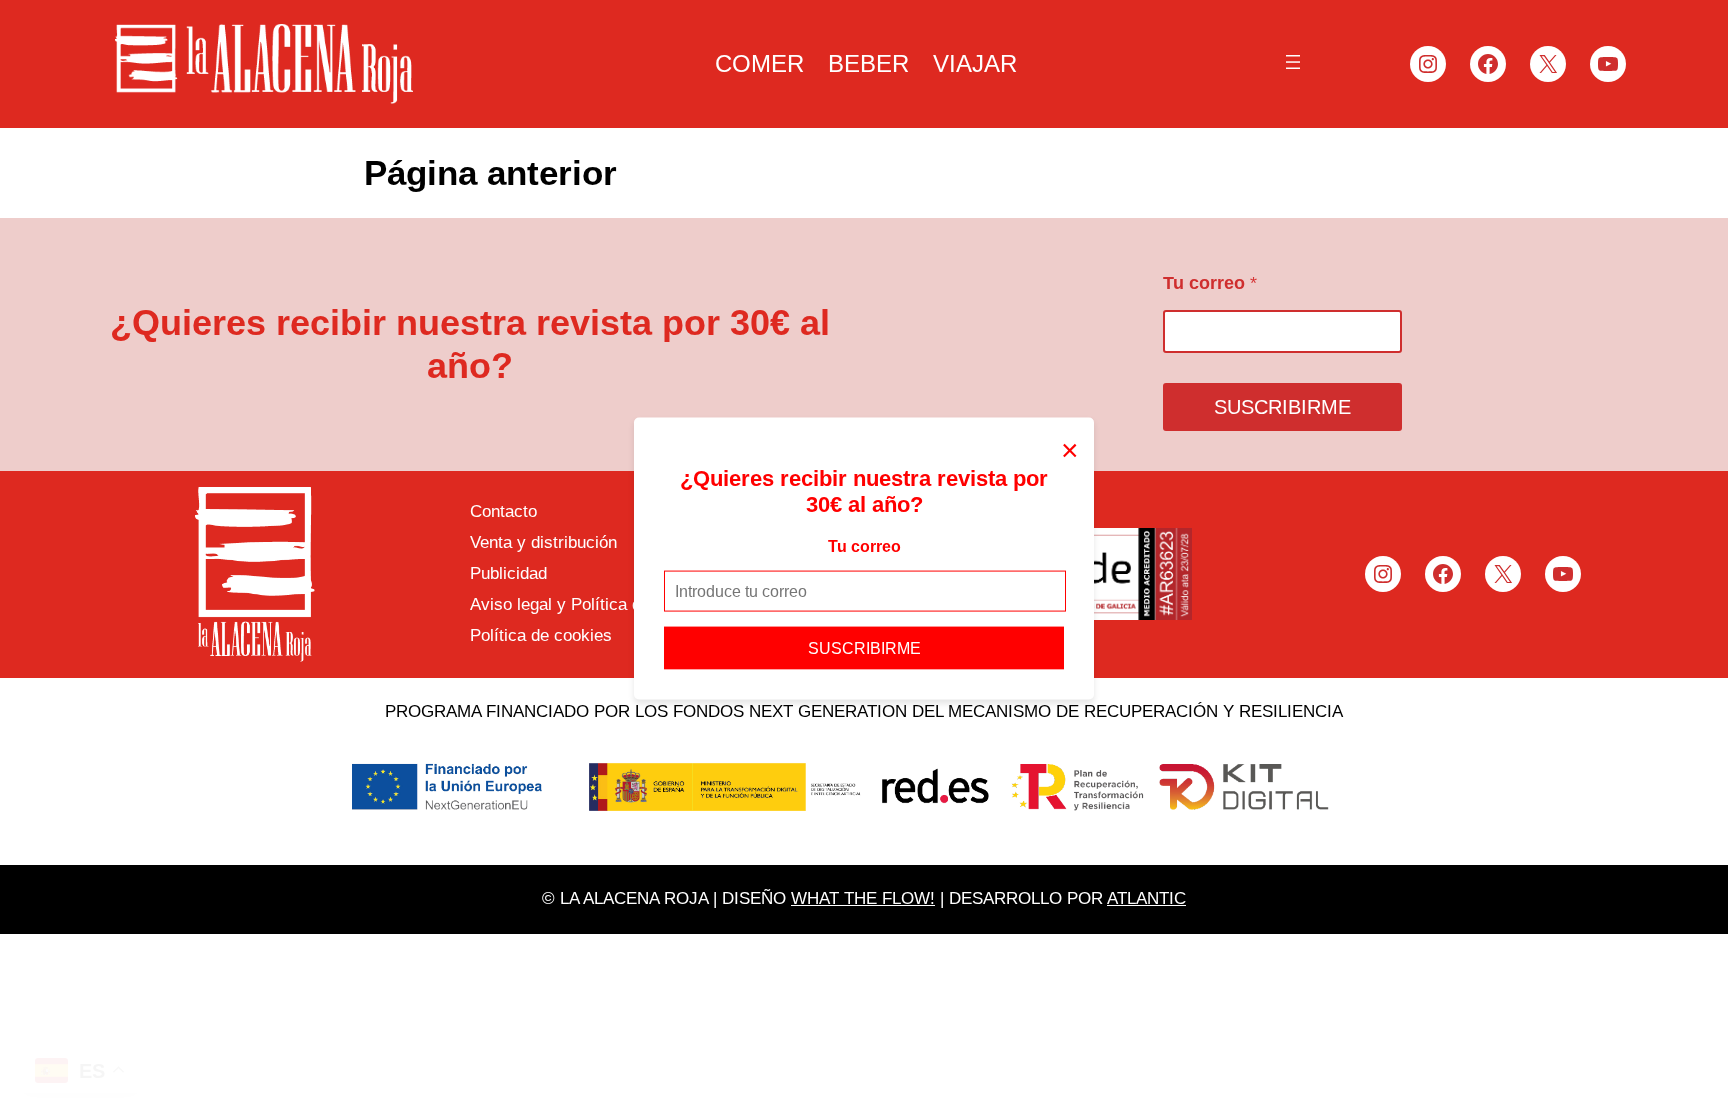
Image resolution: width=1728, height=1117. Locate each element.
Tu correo (864, 545)
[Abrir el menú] (1293, 62)
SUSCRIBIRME (864, 648)
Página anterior (490, 172)
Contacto (503, 511)
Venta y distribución (543, 542)
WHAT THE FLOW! (863, 898)
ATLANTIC (1146, 898)
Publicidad (508, 573)
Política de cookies (541, 635)
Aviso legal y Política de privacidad (601, 604)
